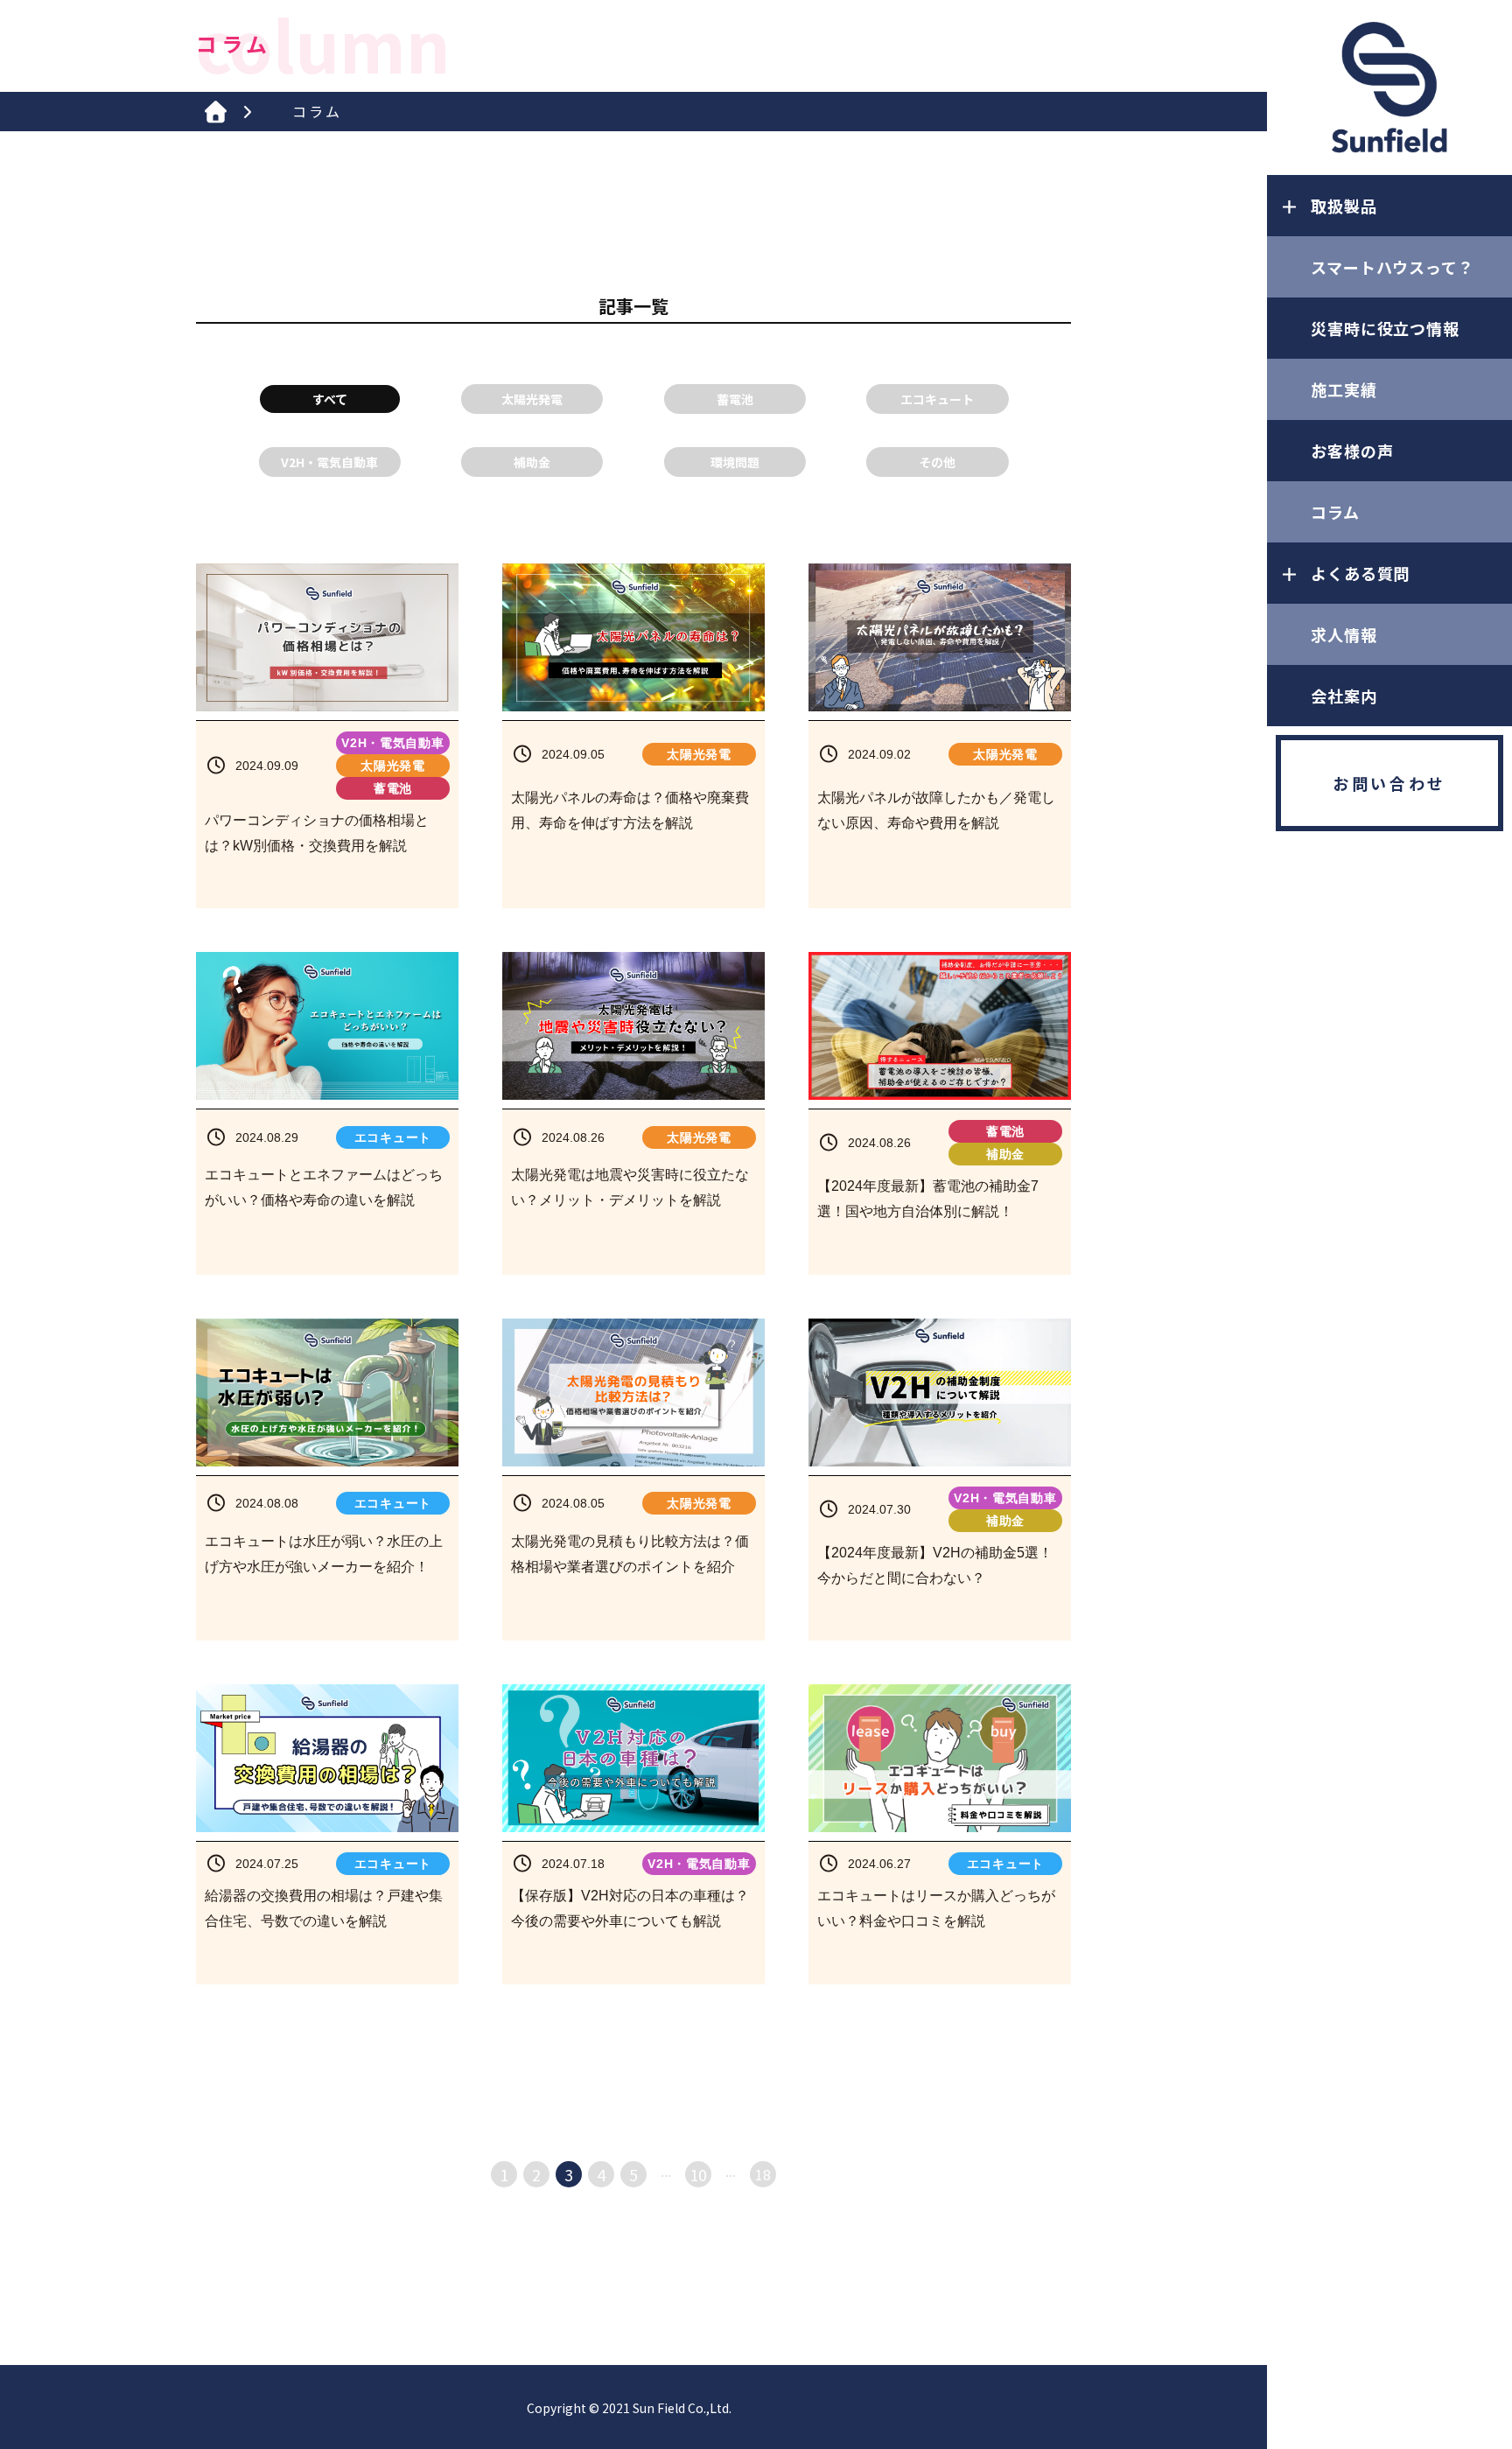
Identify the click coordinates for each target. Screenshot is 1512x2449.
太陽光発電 (532, 399)
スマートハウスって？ (1393, 267)
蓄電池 (735, 399)
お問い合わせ (1389, 783)
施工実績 (1344, 389)
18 (763, 2174)
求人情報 (1344, 634)
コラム (1335, 512)
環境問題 (735, 462)
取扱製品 (1344, 206)
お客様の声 (1352, 451)
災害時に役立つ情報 (1385, 328)
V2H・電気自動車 (329, 462)
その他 (937, 462)
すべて (330, 399)
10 (698, 2174)
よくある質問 (1360, 573)
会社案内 (1344, 696)
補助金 (532, 462)
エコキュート (937, 399)
